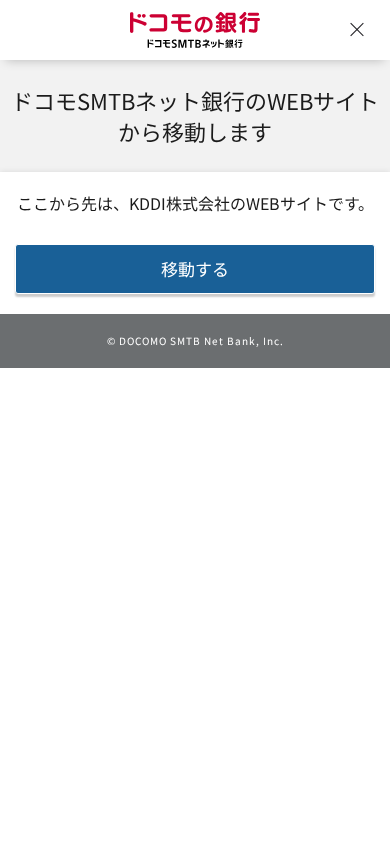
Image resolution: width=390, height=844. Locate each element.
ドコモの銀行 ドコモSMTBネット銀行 (195, 30)
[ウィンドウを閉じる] (357, 30)
